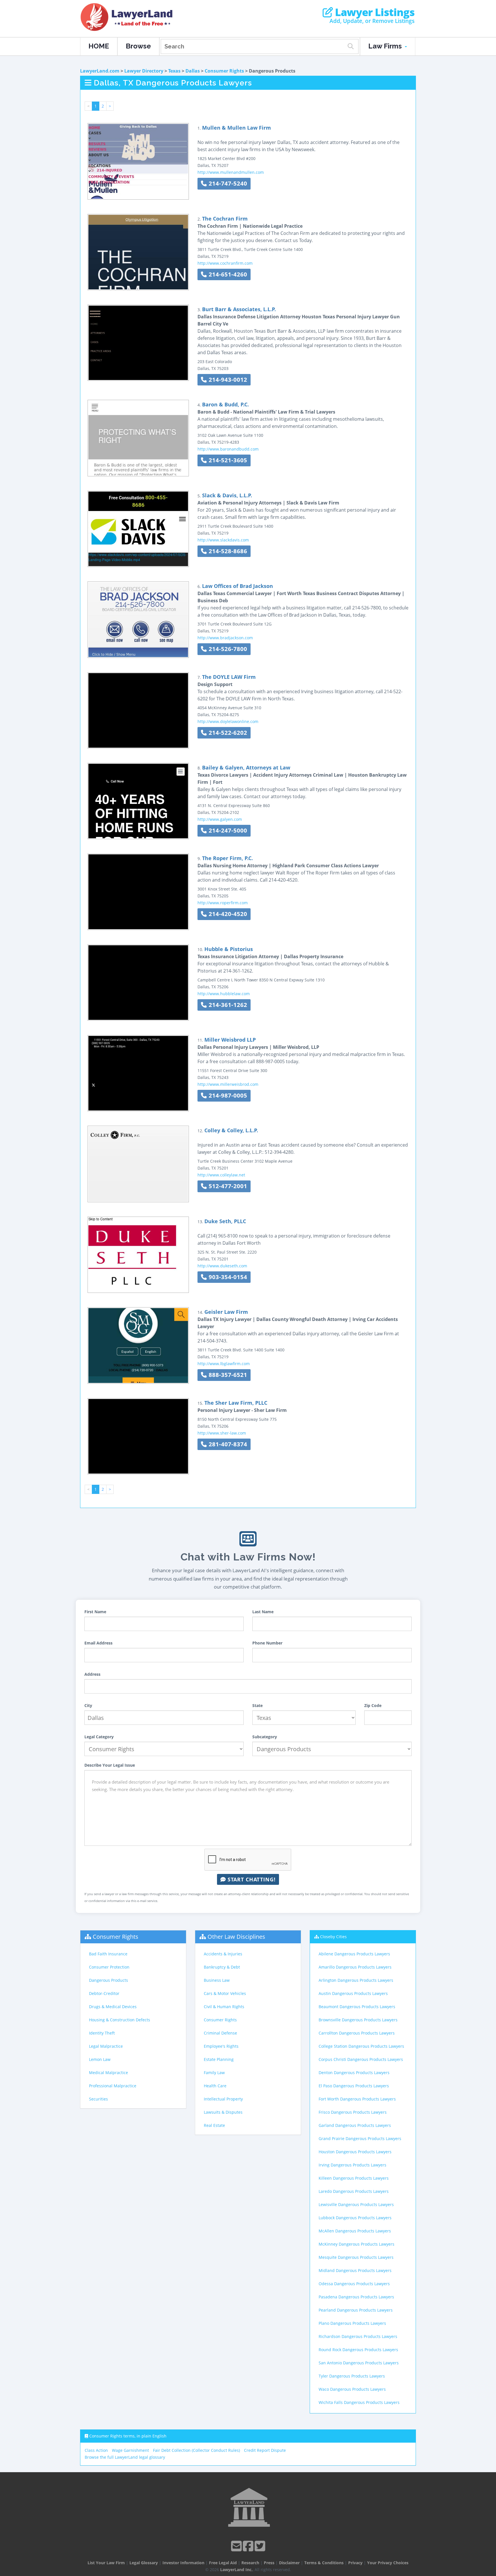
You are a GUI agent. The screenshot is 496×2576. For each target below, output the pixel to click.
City (88, 1705)
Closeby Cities (333, 1937)
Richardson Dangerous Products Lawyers (358, 2336)
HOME (99, 46)
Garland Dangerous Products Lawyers (355, 2125)
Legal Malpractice (106, 2046)
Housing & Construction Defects (120, 2020)
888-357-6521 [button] (227, 1375)
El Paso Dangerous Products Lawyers (354, 2086)
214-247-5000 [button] (227, 830)
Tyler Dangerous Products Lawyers (352, 2376)
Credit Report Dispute (265, 2450)
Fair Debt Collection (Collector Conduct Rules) (196, 2450)
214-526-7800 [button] (227, 649)
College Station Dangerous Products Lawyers (361, 2046)
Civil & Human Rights (224, 2007)
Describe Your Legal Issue (110, 1765)
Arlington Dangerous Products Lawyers (356, 1980)
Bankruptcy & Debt (222, 1967)
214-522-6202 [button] (227, 733)
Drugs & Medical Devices (113, 2007)
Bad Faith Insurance (108, 1954)
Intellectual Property (223, 2099)
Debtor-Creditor (104, 1993)
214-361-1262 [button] (227, 1005)
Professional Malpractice (113, 2086)
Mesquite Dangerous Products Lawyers (356, 2257)
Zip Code (373, 1705)
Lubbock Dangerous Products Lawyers (355, 2218)
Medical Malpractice (108, 2073)
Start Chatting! (251, 1879)
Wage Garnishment (130, 2450)
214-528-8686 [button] (227, 551)
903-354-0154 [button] (227, 1277)
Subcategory (265, 1737)
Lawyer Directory (144, 71)
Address (92, 1674)
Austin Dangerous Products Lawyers (353, 1993)
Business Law (217, 1980)
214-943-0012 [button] (227, 380)
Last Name (263, 1612)
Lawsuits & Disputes (223, 2112)
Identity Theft (102, 2033)
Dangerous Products (108, 1980)
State (257, 1705)
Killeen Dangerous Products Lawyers (354, 2178)
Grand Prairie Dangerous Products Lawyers (360, 2138)
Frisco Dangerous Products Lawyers (353, 2112)
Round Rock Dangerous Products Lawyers (358, 2350)
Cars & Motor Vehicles (225, 1993)
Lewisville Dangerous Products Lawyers (356, 2204)
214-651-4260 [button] (227, 274)
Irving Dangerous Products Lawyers (352, 2165)
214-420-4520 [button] (227, 914)
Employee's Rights (221, 2046)
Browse (138, 46)
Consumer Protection (109, 1967)
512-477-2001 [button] (227, 1186)
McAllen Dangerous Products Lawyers (355, 2231)
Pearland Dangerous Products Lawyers (356, 2310)
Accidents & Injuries (223, 1954)
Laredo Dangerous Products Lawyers (354, 2191)
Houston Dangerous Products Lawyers (355, 2152)
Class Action (96, 2450)
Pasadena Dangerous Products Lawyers (356, 2297)
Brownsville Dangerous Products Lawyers (358, 2020)
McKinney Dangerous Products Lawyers (356, 2244)
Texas (174, 71)
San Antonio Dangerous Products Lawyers (359, 2363)
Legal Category (99, 1737)
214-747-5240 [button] (227, 183)
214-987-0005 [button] (227, 1095)
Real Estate (214, 2125)
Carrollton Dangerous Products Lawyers (357, 2033)
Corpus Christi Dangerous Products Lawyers (361, 2059)
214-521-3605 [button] (227, 460)
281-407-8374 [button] (227, 1444)
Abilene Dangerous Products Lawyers (354, 1954)
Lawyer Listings (374, 12)
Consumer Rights (224, 71)
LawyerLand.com (100, 71)
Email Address (98, 1643)
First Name (95, 1612)
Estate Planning (219, 2059)
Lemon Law (100, 2059)
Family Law (214, 2073)
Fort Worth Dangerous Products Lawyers (357, 2099)
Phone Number (267, 1643)
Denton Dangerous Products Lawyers (354, 2073)
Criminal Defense (220, 2033)
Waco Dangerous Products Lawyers (352, 2389)
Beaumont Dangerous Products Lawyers (357, 2007)
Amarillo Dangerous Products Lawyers (355, 1967)
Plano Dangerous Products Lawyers (352, 2323)
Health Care (215, 2086)
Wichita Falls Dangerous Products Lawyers (359, 2402)
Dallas (193, 71)
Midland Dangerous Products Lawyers (355, 2270)
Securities (98, 2099)
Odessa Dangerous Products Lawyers (354, 2284)
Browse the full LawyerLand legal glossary (125, 2457)
